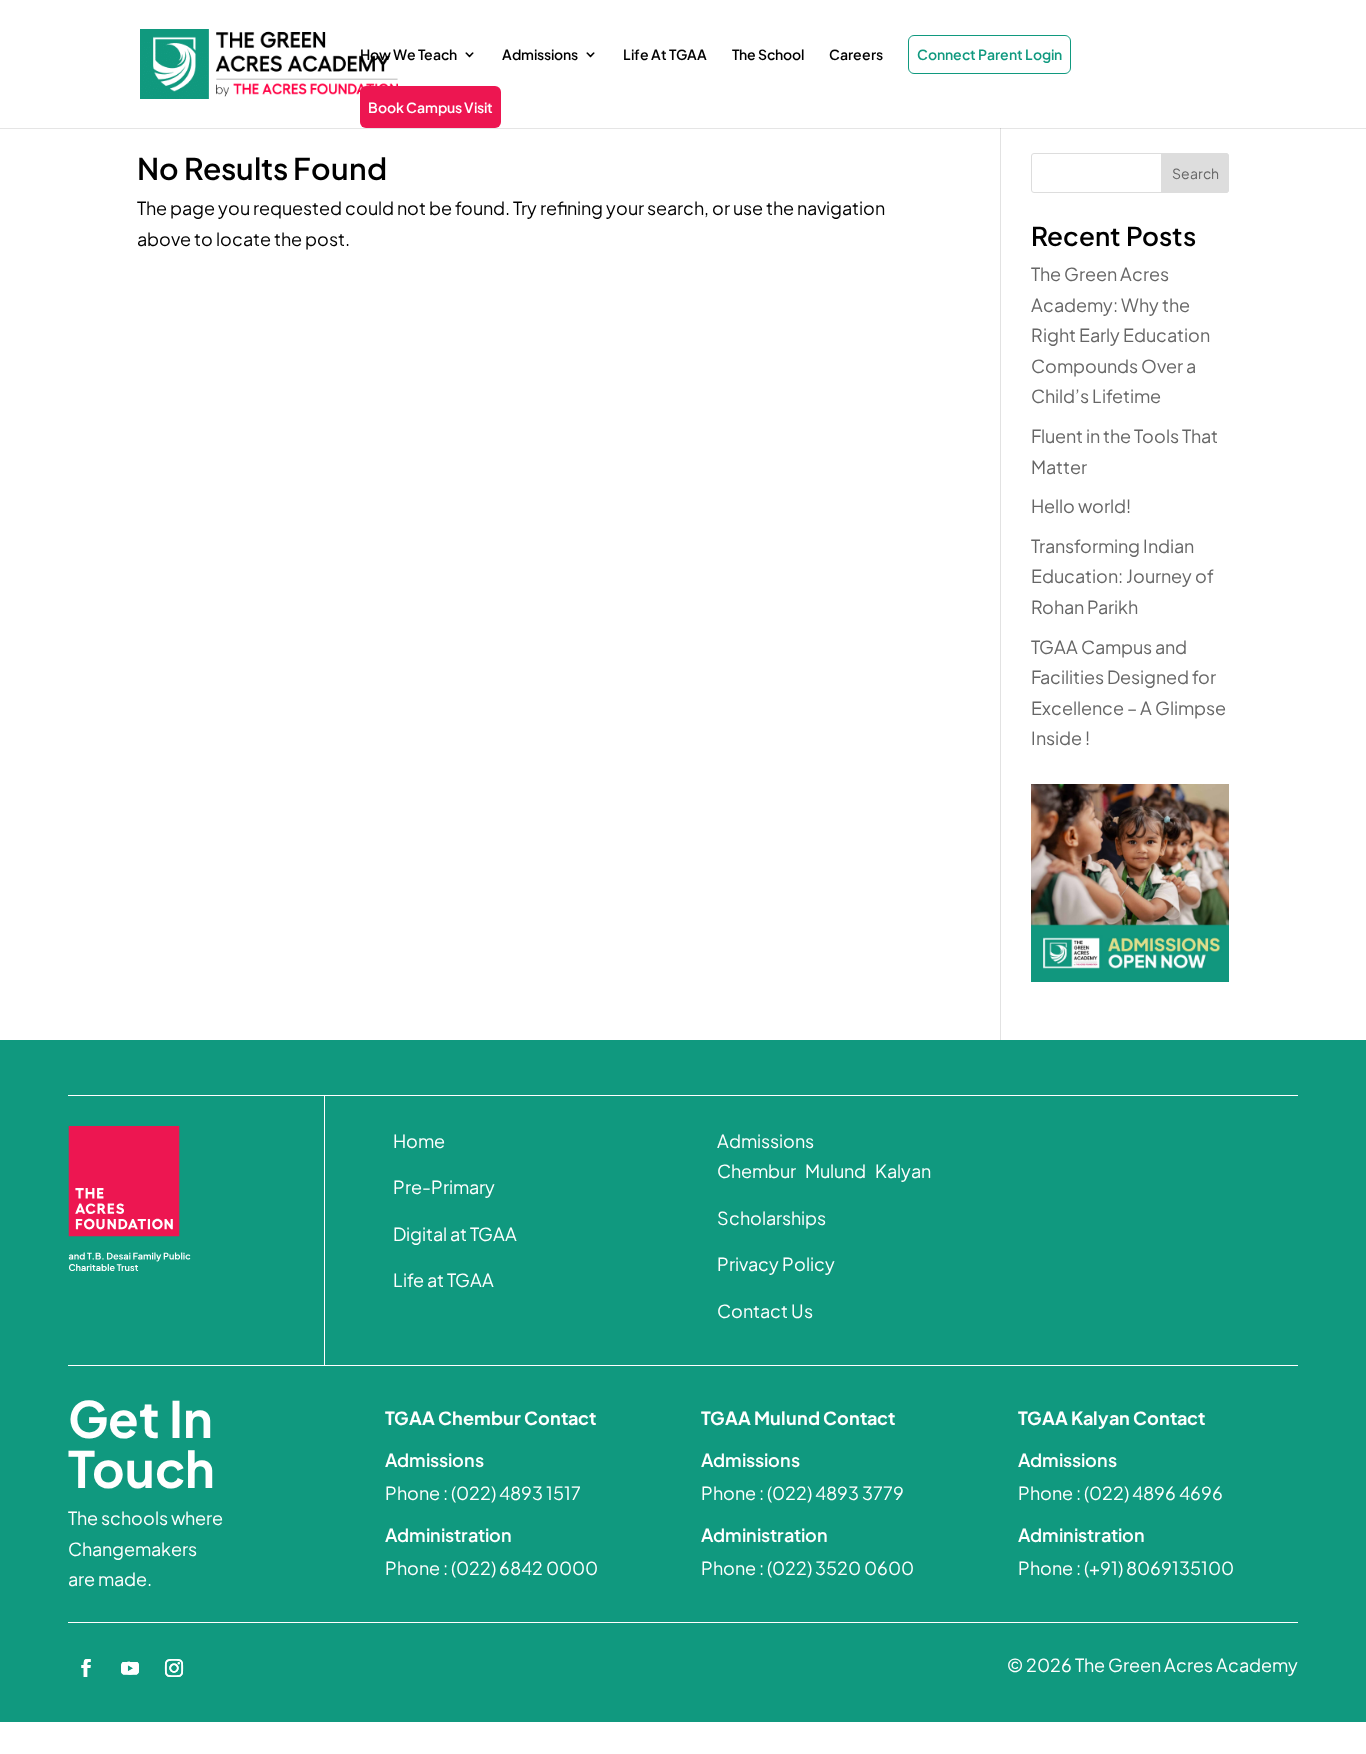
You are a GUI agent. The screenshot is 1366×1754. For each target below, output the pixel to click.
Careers (856, 55)
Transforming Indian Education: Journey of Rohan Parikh (1122, 576)
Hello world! (1081, 505)
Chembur (756, 1170)
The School (768, 55)
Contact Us (765, 1310)
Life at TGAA (443, 1279)
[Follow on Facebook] (86, 1668)
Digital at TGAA (455, 1233)
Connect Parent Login (989, 54)
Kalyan (901, 1170)
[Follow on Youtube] (130, 1668)
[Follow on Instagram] (174, 1668)
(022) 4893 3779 (835, 1492)
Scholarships (771, 1217)
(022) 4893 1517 (516, 1492)
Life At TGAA (665, 55)
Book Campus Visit (430, 107)
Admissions (540, 55)
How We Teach (408, 55)
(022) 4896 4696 (1153, 1492)
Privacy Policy (776, 1263)
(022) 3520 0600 (840, 1567)
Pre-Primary (444, 1186)
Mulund (834, 1170)
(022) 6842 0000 (524, 1567)
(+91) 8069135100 (1159, 1567)
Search (1195, 173)
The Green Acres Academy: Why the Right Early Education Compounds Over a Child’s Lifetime (1120, 334)
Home (419, 1140)
